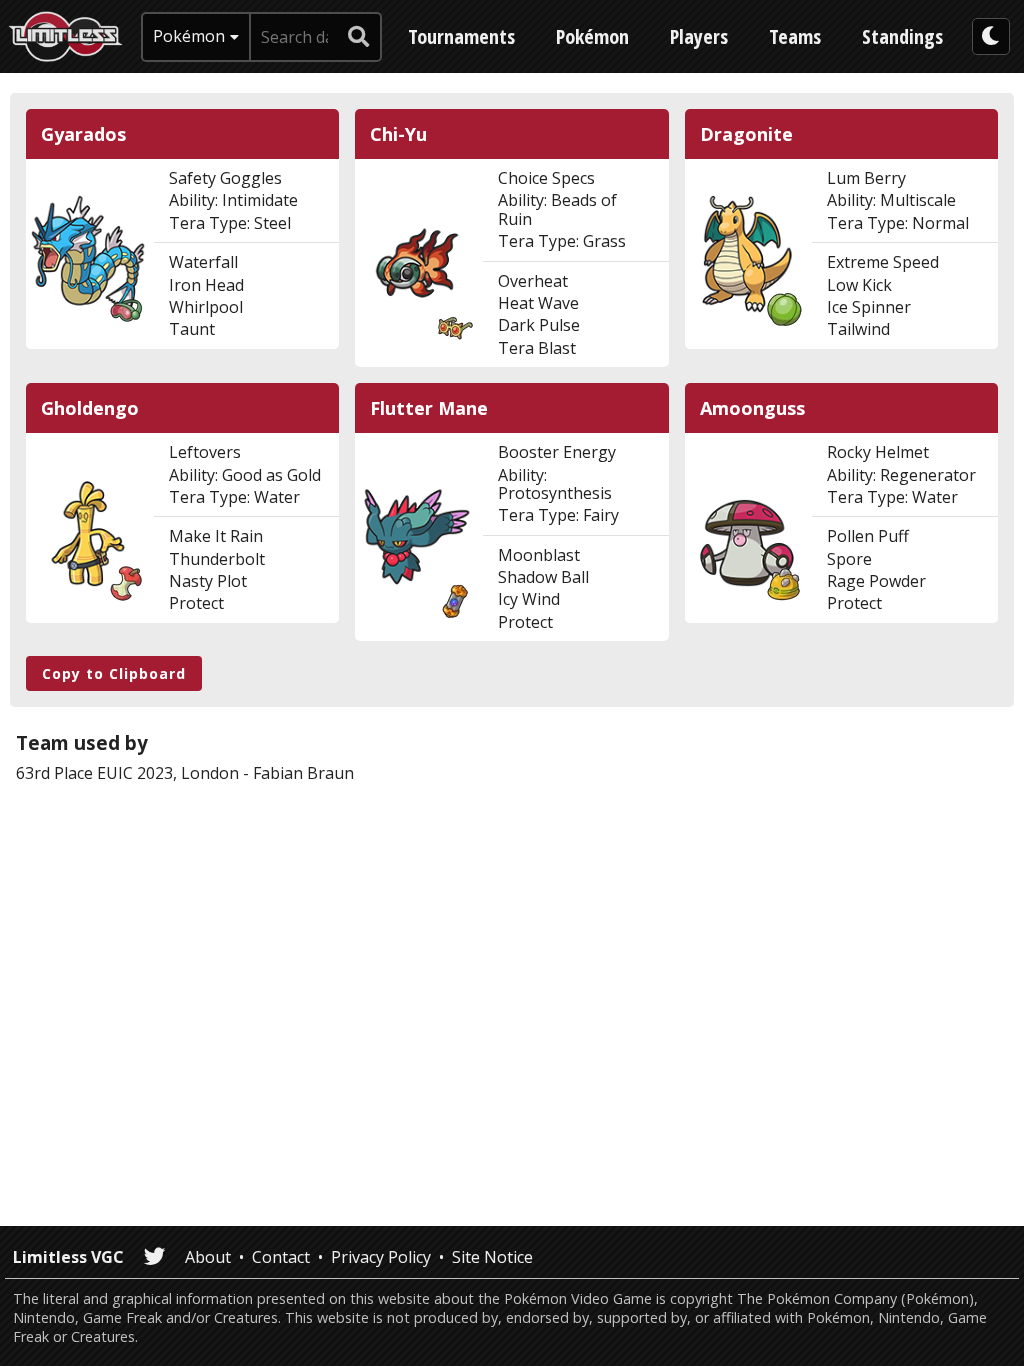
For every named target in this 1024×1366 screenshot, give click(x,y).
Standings (902, 36)
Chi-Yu (398, 134)
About (208, 1257)
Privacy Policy (381, 1257)
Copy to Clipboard (114, 673)
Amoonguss (752, 408)
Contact (281, 1257)
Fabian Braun (303, 773)
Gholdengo (90, 408)
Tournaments (461, 36)
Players (699, 36)
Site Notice (492, 1257)
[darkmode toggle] (991, 36)
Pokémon (592, 36)
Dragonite (746, 134)
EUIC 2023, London (168, 773)
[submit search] (359, 37)
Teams (795, 36)
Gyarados (83, 134)
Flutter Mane (429, 408)
